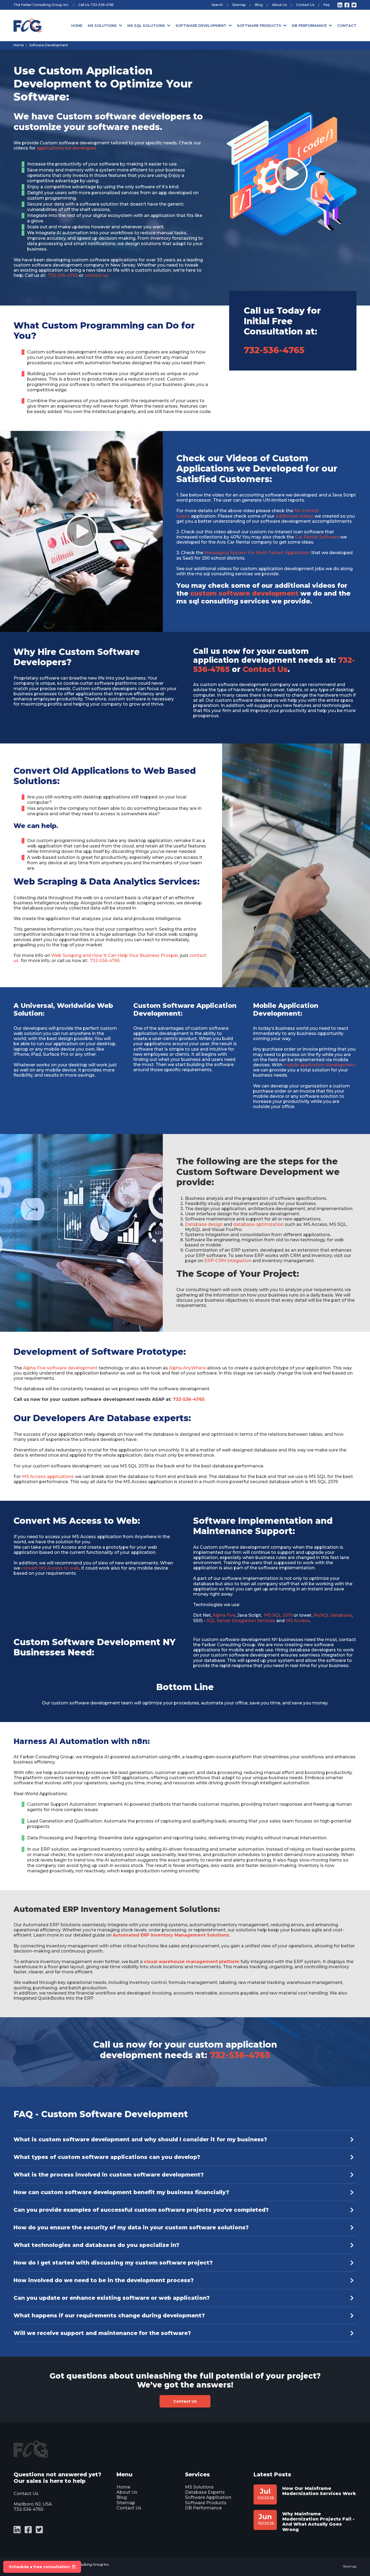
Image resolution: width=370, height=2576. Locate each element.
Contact (347, 25)
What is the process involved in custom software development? (109, 2175)
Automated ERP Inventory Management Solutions (171, 1935)
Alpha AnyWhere (187, 1368)
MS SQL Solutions (146, 25)
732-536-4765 (102, 5)
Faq (326, 5)
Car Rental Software (317, 537)
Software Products (259, 25)
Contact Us (305, 5)
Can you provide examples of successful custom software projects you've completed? (141, 2210)
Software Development (201, 25)
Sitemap (239, 5)
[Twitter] (354, 5)
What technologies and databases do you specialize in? (96, 2245)
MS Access (298, 1621)
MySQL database (332, 1615)
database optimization (259, 1224)
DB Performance (309, 25)
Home (77, 25)
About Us (279, 5)
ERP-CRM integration (228, 1261)
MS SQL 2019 (279, 1615)
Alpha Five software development (60, 1368)
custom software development (244, 593)
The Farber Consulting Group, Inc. (41, 5)
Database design (204, 1224)
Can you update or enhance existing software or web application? (112, 2298)
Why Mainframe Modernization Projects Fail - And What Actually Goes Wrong (318, 2522)
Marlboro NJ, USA (33, 2504)
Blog (259, 5)
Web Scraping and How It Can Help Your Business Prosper (115, 955)
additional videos (294, 516)
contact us (96, 275)
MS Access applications (48, 1477)
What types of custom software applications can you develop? (107, 2157)
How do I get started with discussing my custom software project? (113, 2263)
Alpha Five (224, 1615)
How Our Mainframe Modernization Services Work (319, 2491)
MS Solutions (102, 25)
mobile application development (319, 1065)
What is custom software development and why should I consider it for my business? (140, 2139)
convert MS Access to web (50, 1568)
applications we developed (66, 148)
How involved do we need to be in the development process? (104, 2280)
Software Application (208, 2497)
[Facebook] (347, 5)
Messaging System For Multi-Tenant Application (257, 553)
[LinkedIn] (340, 5)
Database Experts (205, 2492)
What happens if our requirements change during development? (109, 2315)
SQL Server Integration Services (241, 1621)
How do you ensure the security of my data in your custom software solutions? (131, 2227)
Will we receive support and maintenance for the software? (102, 2333)
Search (217, 5)
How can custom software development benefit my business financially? (121, 2192)
